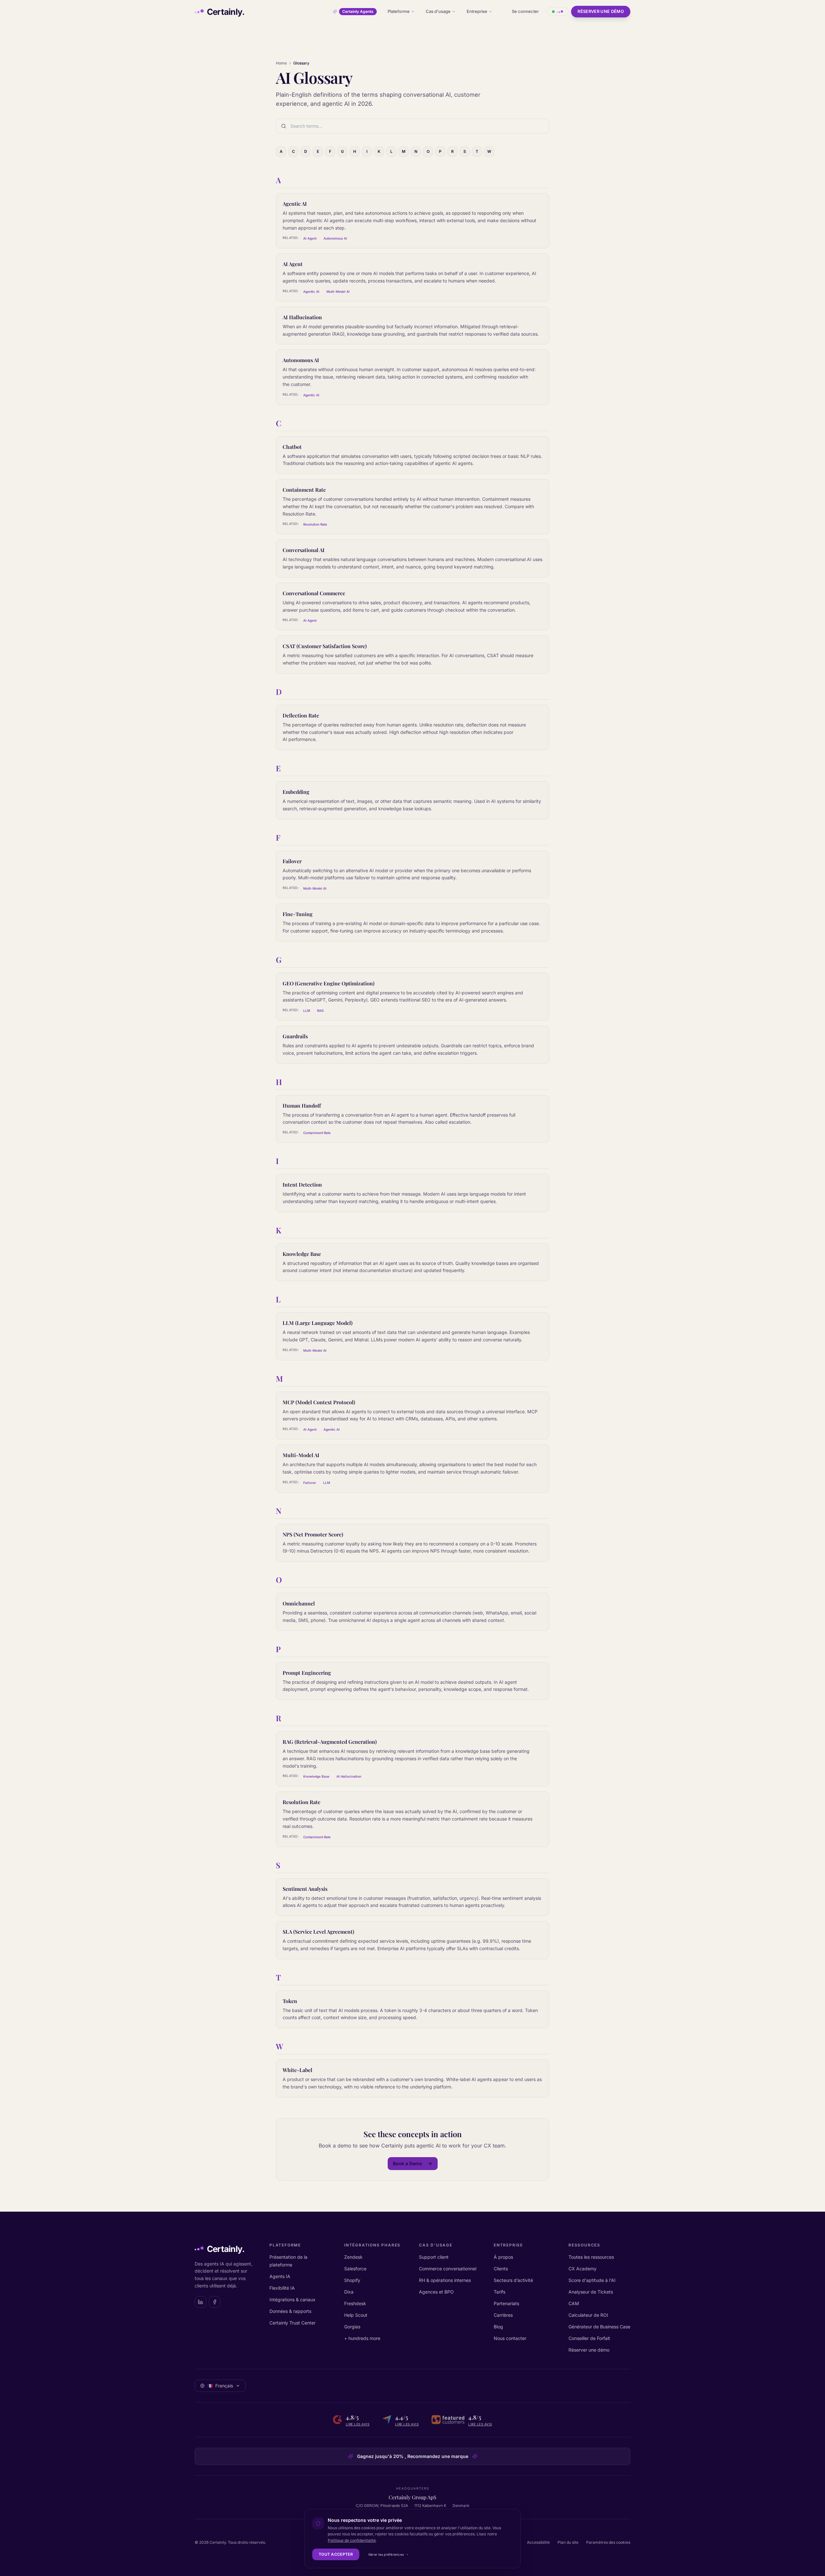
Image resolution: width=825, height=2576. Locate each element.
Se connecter (525, 11)
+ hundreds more (362, 2338)
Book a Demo (408, 2163)
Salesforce (355, 2269)
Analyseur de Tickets (591, 2292)
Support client (434, 2257)
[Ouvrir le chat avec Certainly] (558, 12)
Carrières (503, 2315)
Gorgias (352, 2327)
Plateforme (399, 11)
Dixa (349, 2292)
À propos (503, 2257)
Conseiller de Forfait (589, 2338)
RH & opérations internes (445, 2280)
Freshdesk (355, 2303)
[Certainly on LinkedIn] (200, 2302)
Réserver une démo (601, 11)
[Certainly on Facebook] (215, 2302)
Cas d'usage (438, 11)
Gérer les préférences (386, 2554)
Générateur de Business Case (599, 2327)
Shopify (352, 2280)
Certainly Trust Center (292, 2323)
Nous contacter (510, 2338)
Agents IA (280, 2276)
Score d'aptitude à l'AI (592, 2280)
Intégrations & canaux (292, 2300)
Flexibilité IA (282, 2288)
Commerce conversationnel (448, 2269)
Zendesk (353, 2257)
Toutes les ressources (591, 2257)
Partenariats (506, 2303)
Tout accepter (336, 2554)
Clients (501, 2269)
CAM (574, 2303)
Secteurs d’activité (513, 2280)
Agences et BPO (436, 2292)
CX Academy (582, 2269)
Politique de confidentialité (352, 2540)
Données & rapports (290, 2311)
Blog (498, 2327)
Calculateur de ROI (588, 2315)
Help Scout (356, 2315)
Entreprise (477, 11)
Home (281, 63)
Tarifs (500, 2292)
